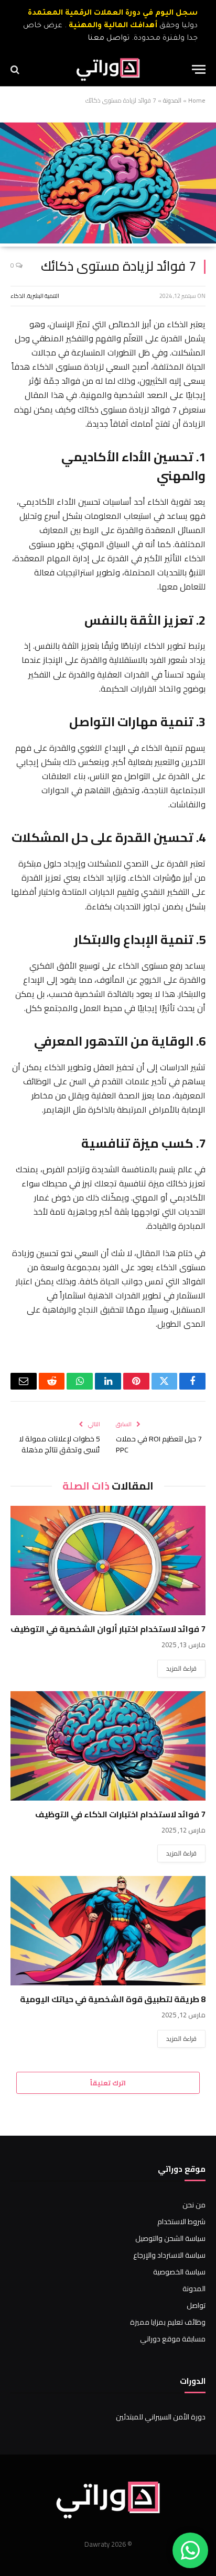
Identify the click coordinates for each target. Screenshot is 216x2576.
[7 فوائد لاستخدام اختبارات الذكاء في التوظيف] (108, 1746)
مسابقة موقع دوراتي (173, 2339)
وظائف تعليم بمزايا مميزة (168, 2322)
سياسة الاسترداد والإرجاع (169, 2255)
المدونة (172, 100)
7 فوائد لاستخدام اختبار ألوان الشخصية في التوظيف (108, 1629)
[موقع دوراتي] (108, 69)
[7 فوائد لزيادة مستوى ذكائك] (108, 241)
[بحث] (16, 69)
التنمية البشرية (43, 296)
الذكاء (18, 296)
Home (197, 100)
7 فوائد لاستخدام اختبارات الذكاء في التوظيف (120, 1814)
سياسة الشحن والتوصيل (170, 2238)
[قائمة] (199, 69)
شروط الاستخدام (181, 2222)
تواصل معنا (109, 39)
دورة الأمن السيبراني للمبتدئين (161, 2417)
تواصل (196, 2305)
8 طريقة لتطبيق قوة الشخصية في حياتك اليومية (113, 1999)
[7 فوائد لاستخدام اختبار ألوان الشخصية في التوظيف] (108, 1561)
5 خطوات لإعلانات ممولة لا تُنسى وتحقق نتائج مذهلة (60, 1444)
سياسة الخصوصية (179, 2272)
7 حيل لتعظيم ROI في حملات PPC (159, 1444)
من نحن (194, 2205)
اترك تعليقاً (108, 2083)
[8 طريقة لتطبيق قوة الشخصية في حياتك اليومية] (108, 1931)
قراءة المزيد (181, 1668)
